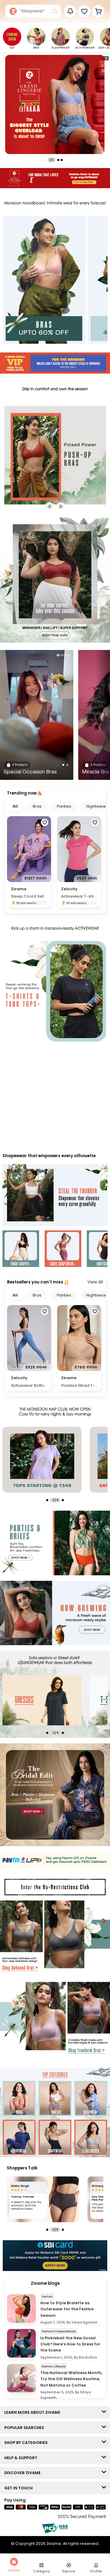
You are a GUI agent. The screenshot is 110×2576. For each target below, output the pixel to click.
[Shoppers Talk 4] (43, 2199)
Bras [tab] (37, 806)
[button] (84, 11)
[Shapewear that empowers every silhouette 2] (63, 1249)
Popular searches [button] (26, 2428)
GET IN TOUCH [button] (20, 2488)
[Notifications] (70, 11)
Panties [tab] (64, 806)
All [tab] (15, 806)
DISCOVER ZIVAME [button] (24, 2473)
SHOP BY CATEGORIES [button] (27, 2443)
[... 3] (42, 1700)
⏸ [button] (106, 58)
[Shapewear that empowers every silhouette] (55, 1196)
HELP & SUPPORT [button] (22, 2458)
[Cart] (98, 11)
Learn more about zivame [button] (34, 2412)
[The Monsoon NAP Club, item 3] (42, 1460)
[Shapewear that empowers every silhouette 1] (21, 1249)
